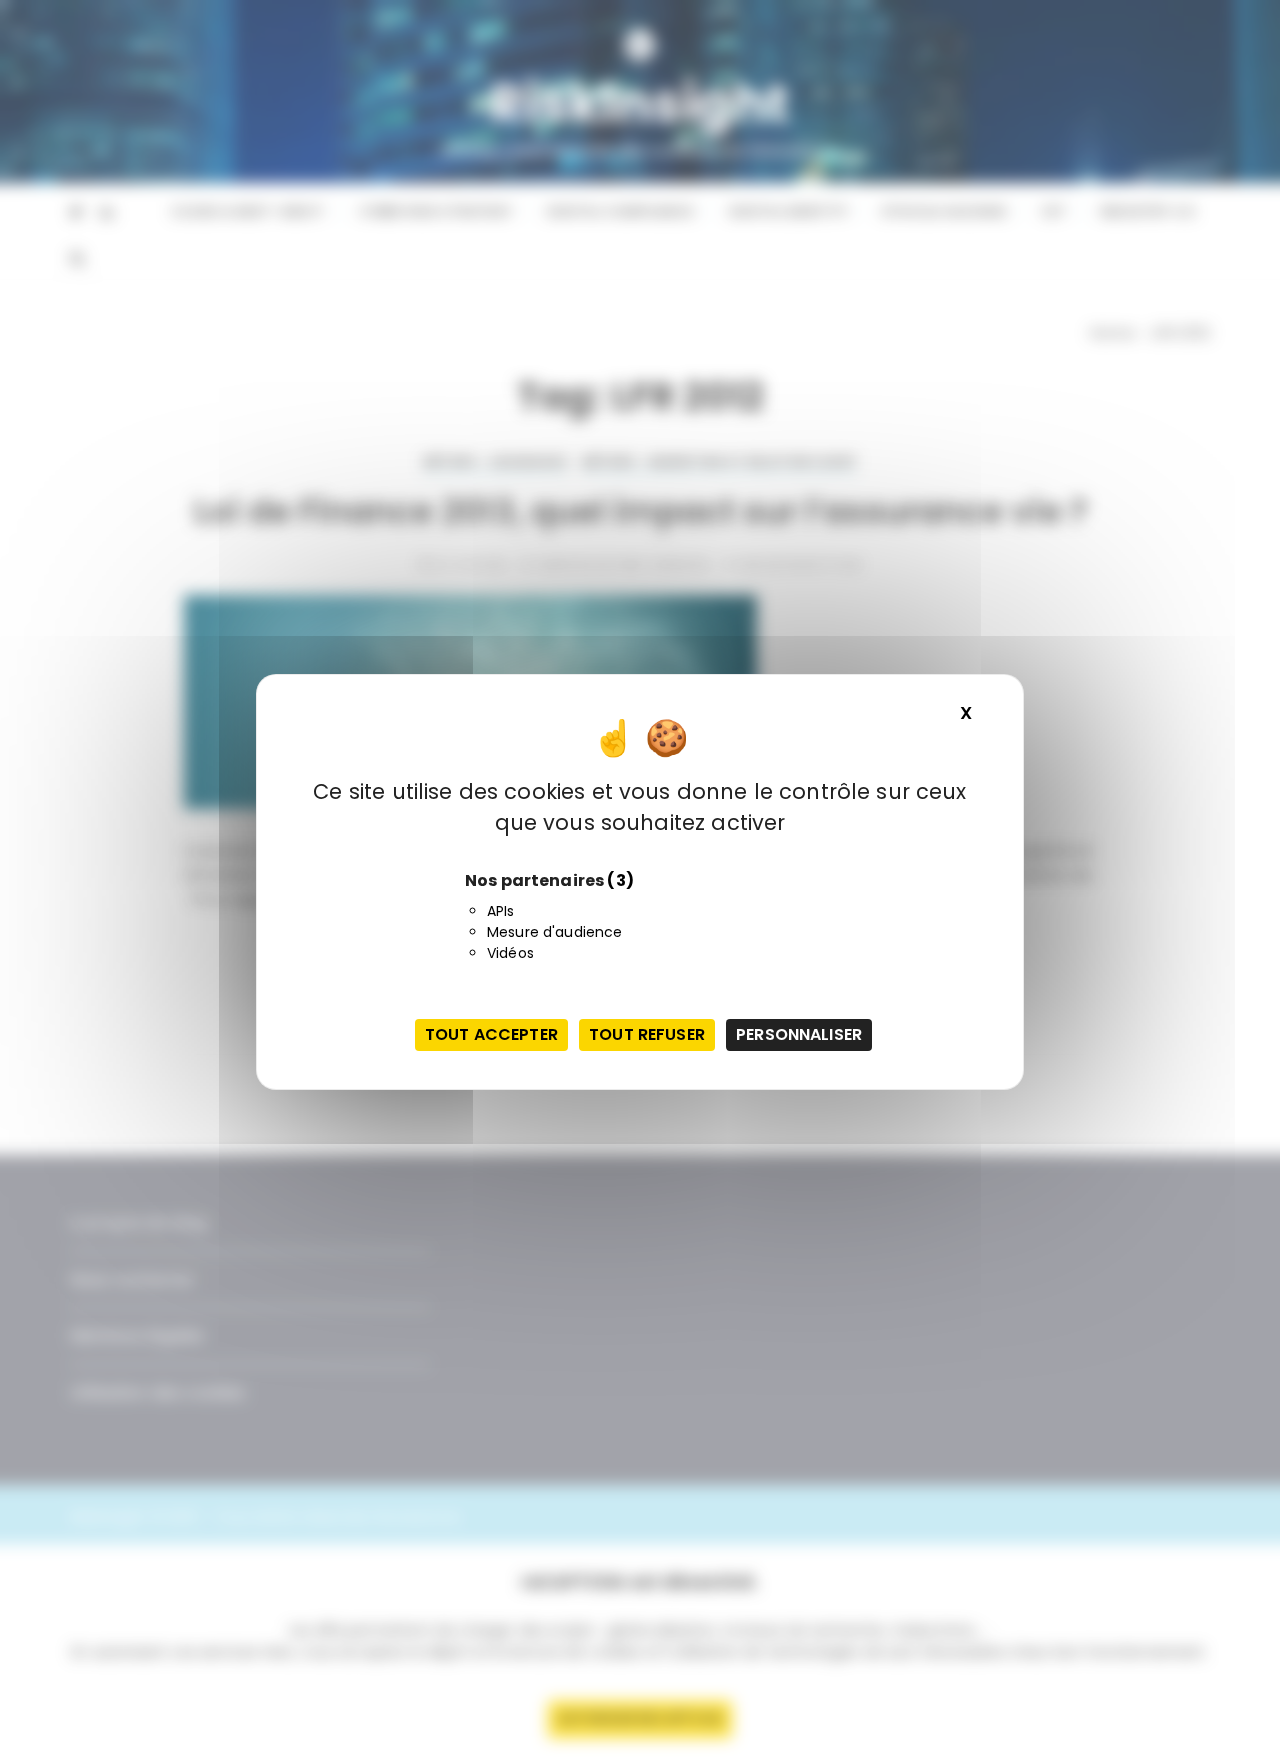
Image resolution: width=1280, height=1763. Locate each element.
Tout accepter (491, 1034)
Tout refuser (647, 1034)
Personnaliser (799, 1034)
